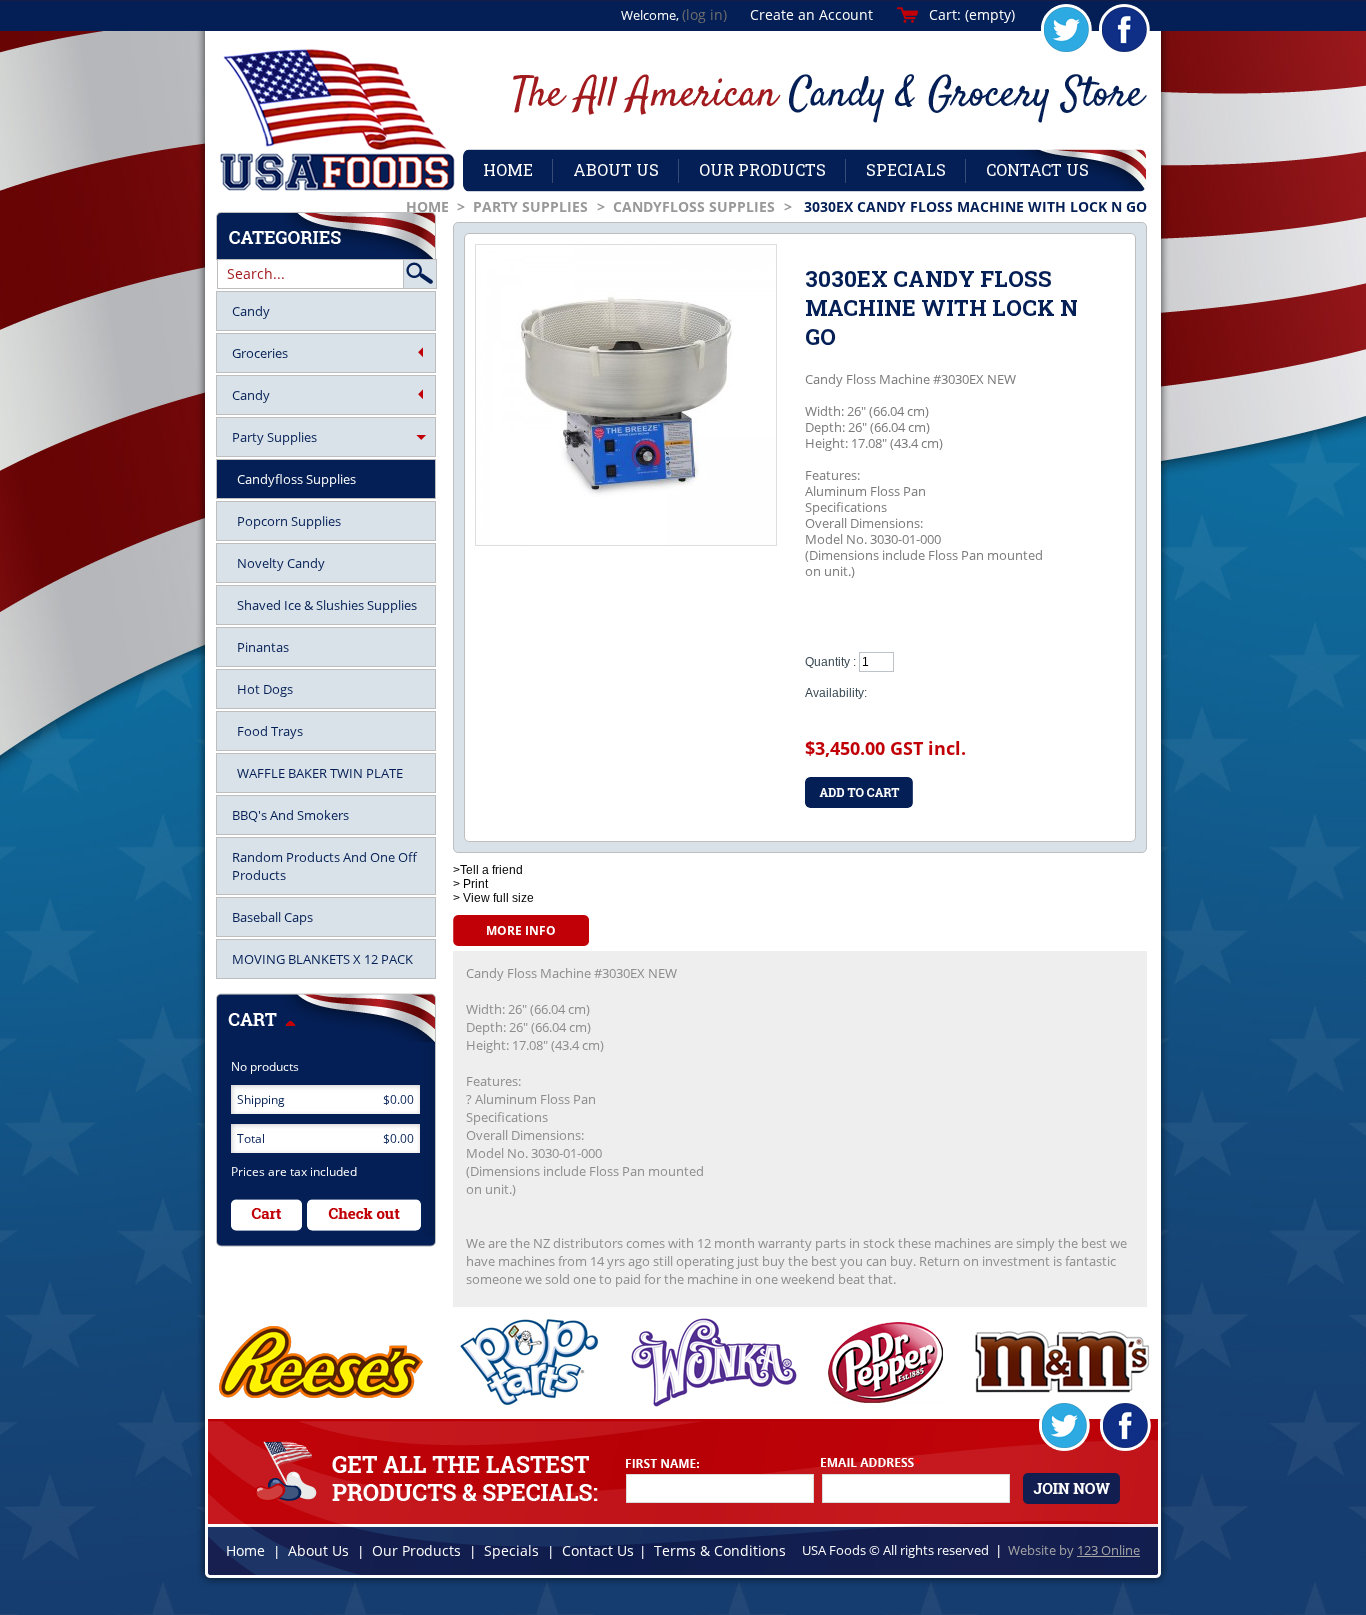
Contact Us (598, 1550)
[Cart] (266, 1215)
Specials (511, 1550)
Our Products (416, 1550)
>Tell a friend (488, 870)
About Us (318, 1550)
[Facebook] (1124, 51)
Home (427, 206)
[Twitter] (1066, 51)
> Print (470, 884)
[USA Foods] (337, 120)
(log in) (704, 14)
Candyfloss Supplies (694, 206)
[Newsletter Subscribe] (1071, 1489)
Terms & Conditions (720, 1550)
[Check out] (364, 1215)
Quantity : (830, 662)
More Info (521, 930)
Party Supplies (530, 206)
